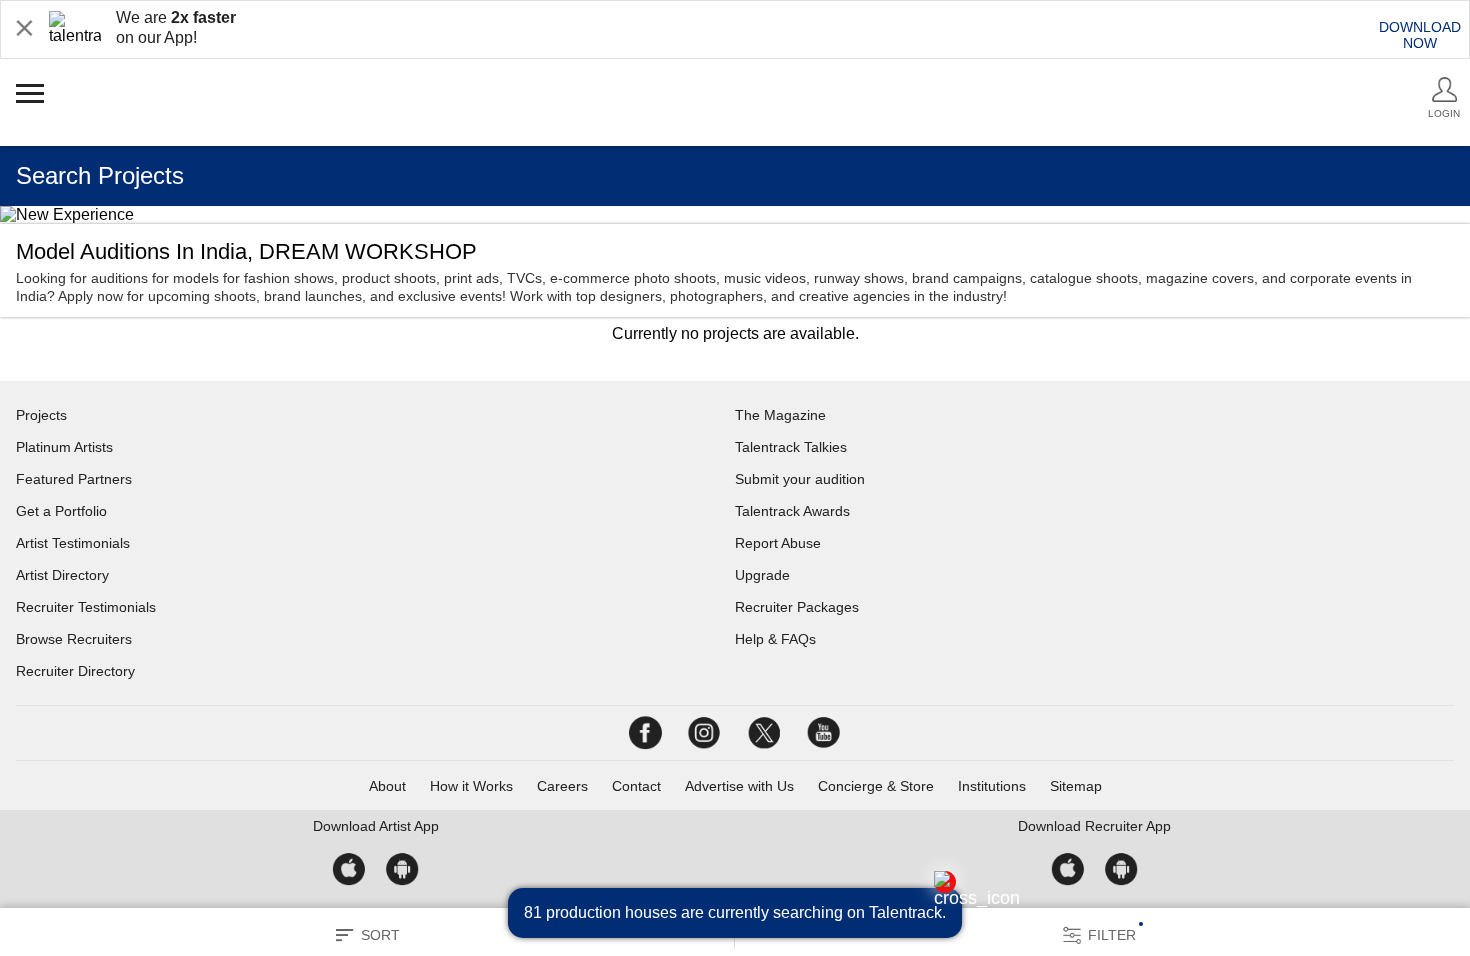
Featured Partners (74, 479)
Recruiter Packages (797, 607)
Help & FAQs (775, 639)
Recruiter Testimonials (86, 607)
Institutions (992, 786)
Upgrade (762, 575)
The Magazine (780, 415)
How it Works (471, 786)
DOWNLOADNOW (1420, 35)
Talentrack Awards (792, 511)
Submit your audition (800, 479)
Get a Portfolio (61, 511)
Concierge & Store (876, 786)
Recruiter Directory (75, 671)
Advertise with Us (739, 786)
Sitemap (1076, 786)
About (387, 786)
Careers (562, 786)
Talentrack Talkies (791, 447)
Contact (636, 786)
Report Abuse (778, 543)
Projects (41, 415)
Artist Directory (62, 575)
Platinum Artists (64, 447)
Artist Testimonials (73, 543)
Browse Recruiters (74, 639)
